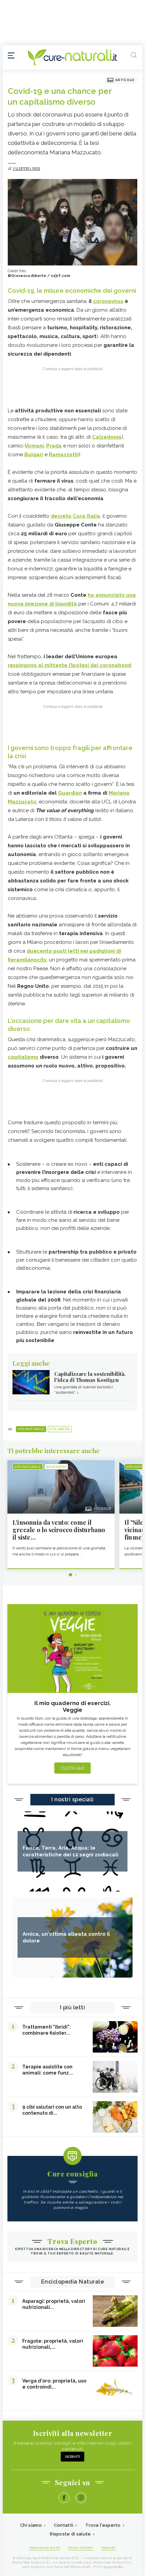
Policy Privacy (81, 2548)
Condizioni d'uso (45, 2548)
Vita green (60, 1429)
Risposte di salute (70, 2534)
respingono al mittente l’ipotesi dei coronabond (69, 665)
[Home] (72, 57)
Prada (54, 446)
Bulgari (34, 455)
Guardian (70, 793)
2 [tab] (76, 1575)
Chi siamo (31, 2525)
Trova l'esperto (103, 2525)
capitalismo (23, 1057)
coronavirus (108, 301)
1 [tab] (70, 1575)
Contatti (64, 2525)
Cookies (109, 2548)
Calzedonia (107, 437)
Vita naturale (31, 1429)
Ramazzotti (64, 455)
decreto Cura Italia (75, 516)
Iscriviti (72, 2457)
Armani (35, 446)
